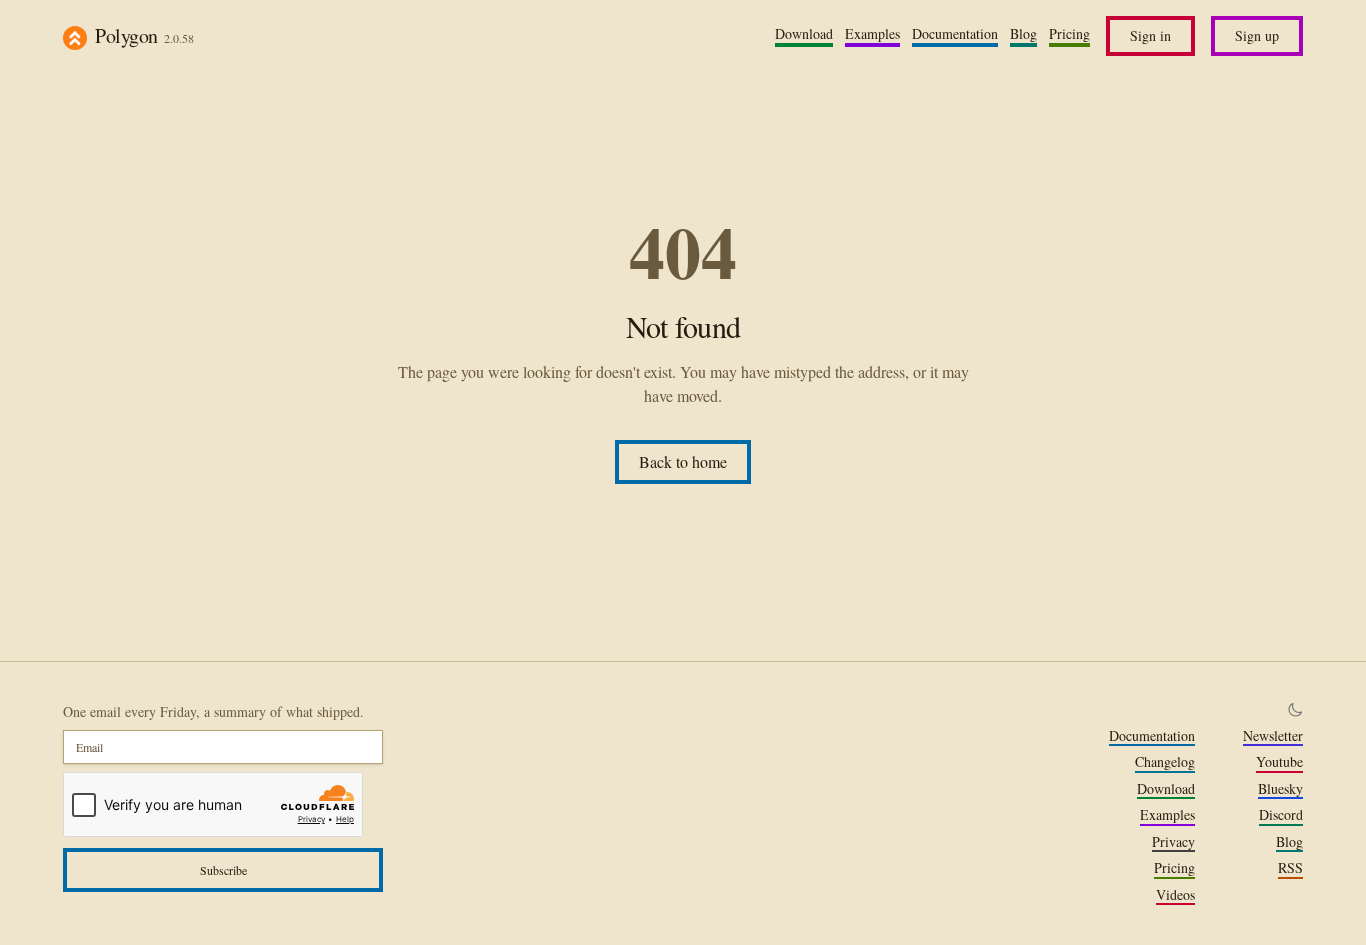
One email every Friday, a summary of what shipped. (213, 711)
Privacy (1173, 842)
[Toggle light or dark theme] (1295, 710)
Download (804, 34)
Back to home (683, 461)
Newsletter (1273, 736)
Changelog (1165, 762)
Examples (872, 34)
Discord (1281, 815)
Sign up (1257, 35)
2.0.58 (179, 38)
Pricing (1069, 34)
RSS (1290, 868)
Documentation (955, 34)
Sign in (1150, 35)
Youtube (1279, 762)
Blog (1023, 34)
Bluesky (1280, 789)
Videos (1175, 895)
